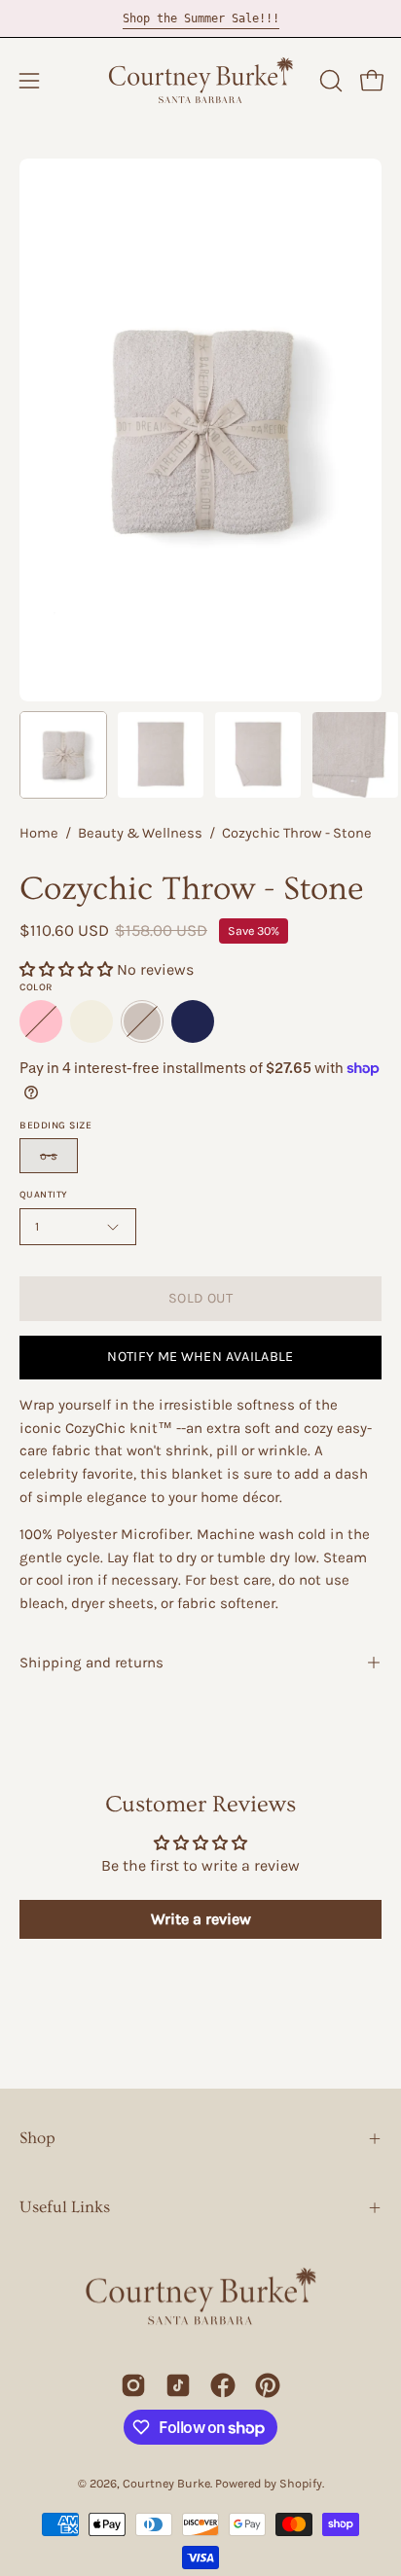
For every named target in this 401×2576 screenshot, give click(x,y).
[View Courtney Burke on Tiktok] (178, 2385)
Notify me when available (200, 1357)
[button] (329, 81)
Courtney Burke (166, 2483)
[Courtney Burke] (200, 81)
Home (39, 833)
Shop (37, 2138)
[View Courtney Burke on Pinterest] (268, 2385)
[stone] (142, 1021)
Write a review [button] (201, 1919)
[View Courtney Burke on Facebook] (223, 2385)
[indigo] (193, 1021)
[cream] (91, 1021)
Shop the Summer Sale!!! (201, 18)
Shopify (301, 2483)
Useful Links (65, 2207)
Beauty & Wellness (140, 833)
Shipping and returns (91, 1663)
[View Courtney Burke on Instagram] (133, 2385)
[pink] (41, 1021)
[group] (200, 18)
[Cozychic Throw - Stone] (63, 755)
